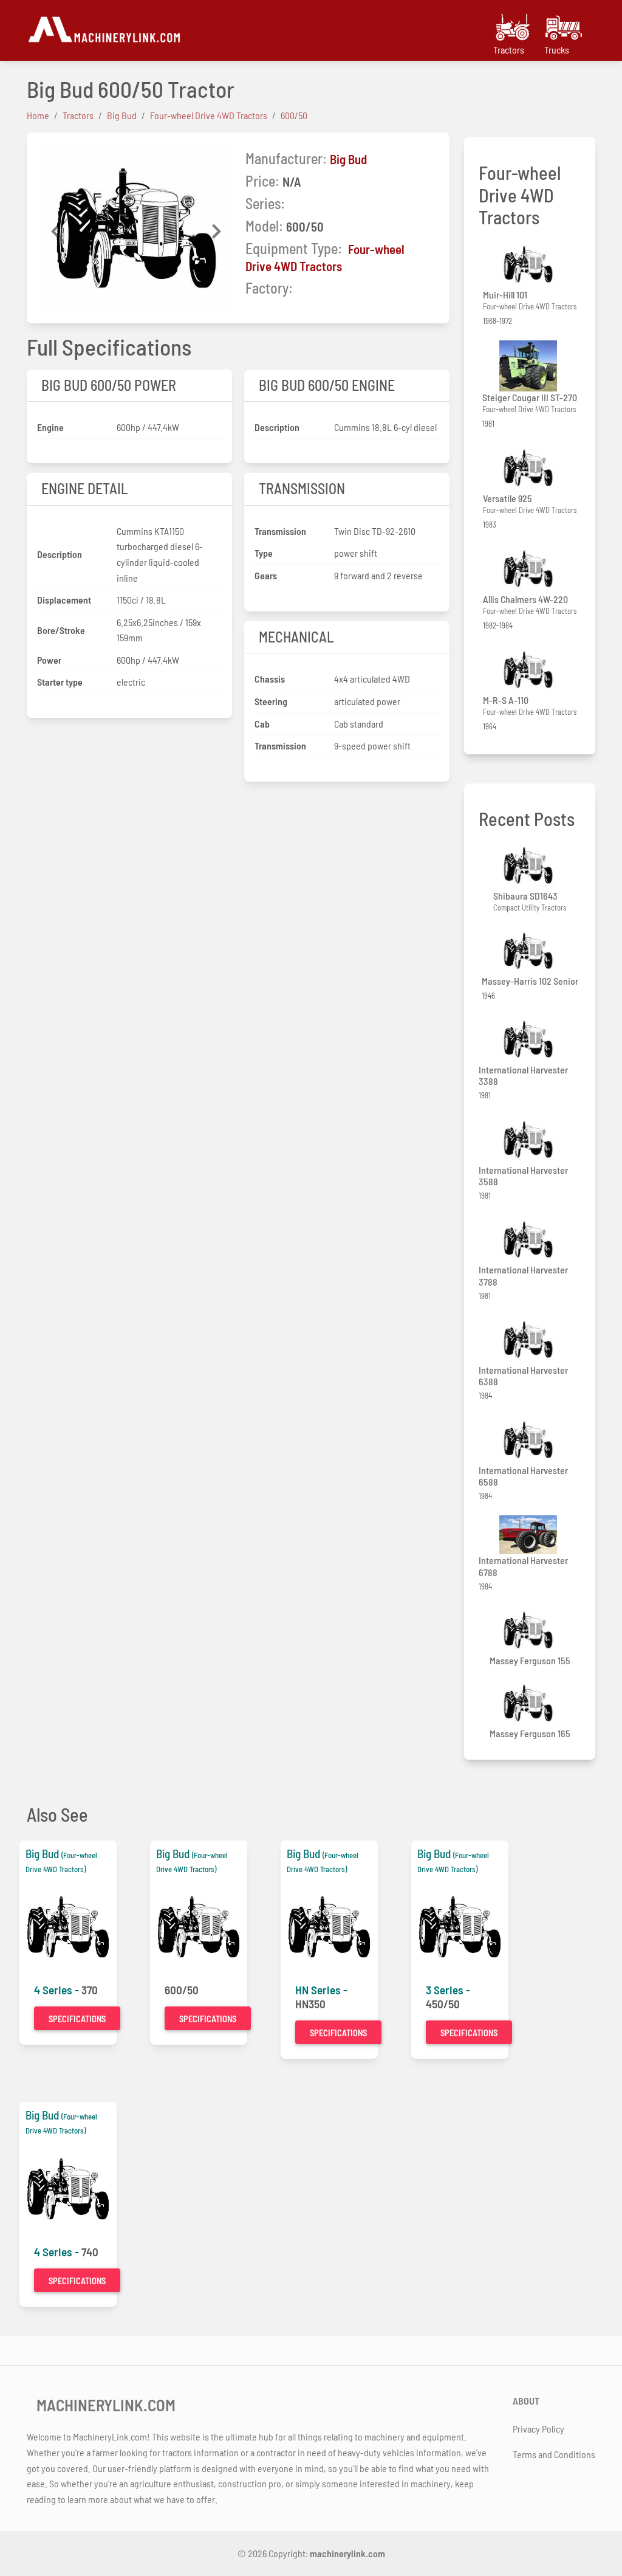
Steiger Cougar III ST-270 (530, 397)
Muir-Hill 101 (505, 294)
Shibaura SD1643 (525, 896)
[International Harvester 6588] (530, 1440)
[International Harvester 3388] (530, 1039)
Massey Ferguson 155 (530, 1660)
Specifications (77, 2019)
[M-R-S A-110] (530, 670)
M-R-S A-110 (506, 700)
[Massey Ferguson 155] (530, 1630)
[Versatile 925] (530, 468)
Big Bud (348, 159)
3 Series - (448, 1990)
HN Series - (321, 1990)
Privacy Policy (538, 2429)
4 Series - (58, 1990)
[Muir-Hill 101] (530, 264)
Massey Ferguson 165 (530, 1733)
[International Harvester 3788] (530, 1240)
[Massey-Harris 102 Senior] (530, 951)
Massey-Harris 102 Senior (530, 981)
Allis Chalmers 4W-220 (525, 599)
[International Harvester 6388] (530, 1339)
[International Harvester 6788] (530, 1535)
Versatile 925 (508, 498)
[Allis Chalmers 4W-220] (530, 569)
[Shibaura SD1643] (530, 865)
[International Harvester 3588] (530, 1139)
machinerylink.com (347, 2553)
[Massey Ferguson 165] (530, 1703)
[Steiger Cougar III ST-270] (530, 366)
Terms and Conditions (554, 2454)
